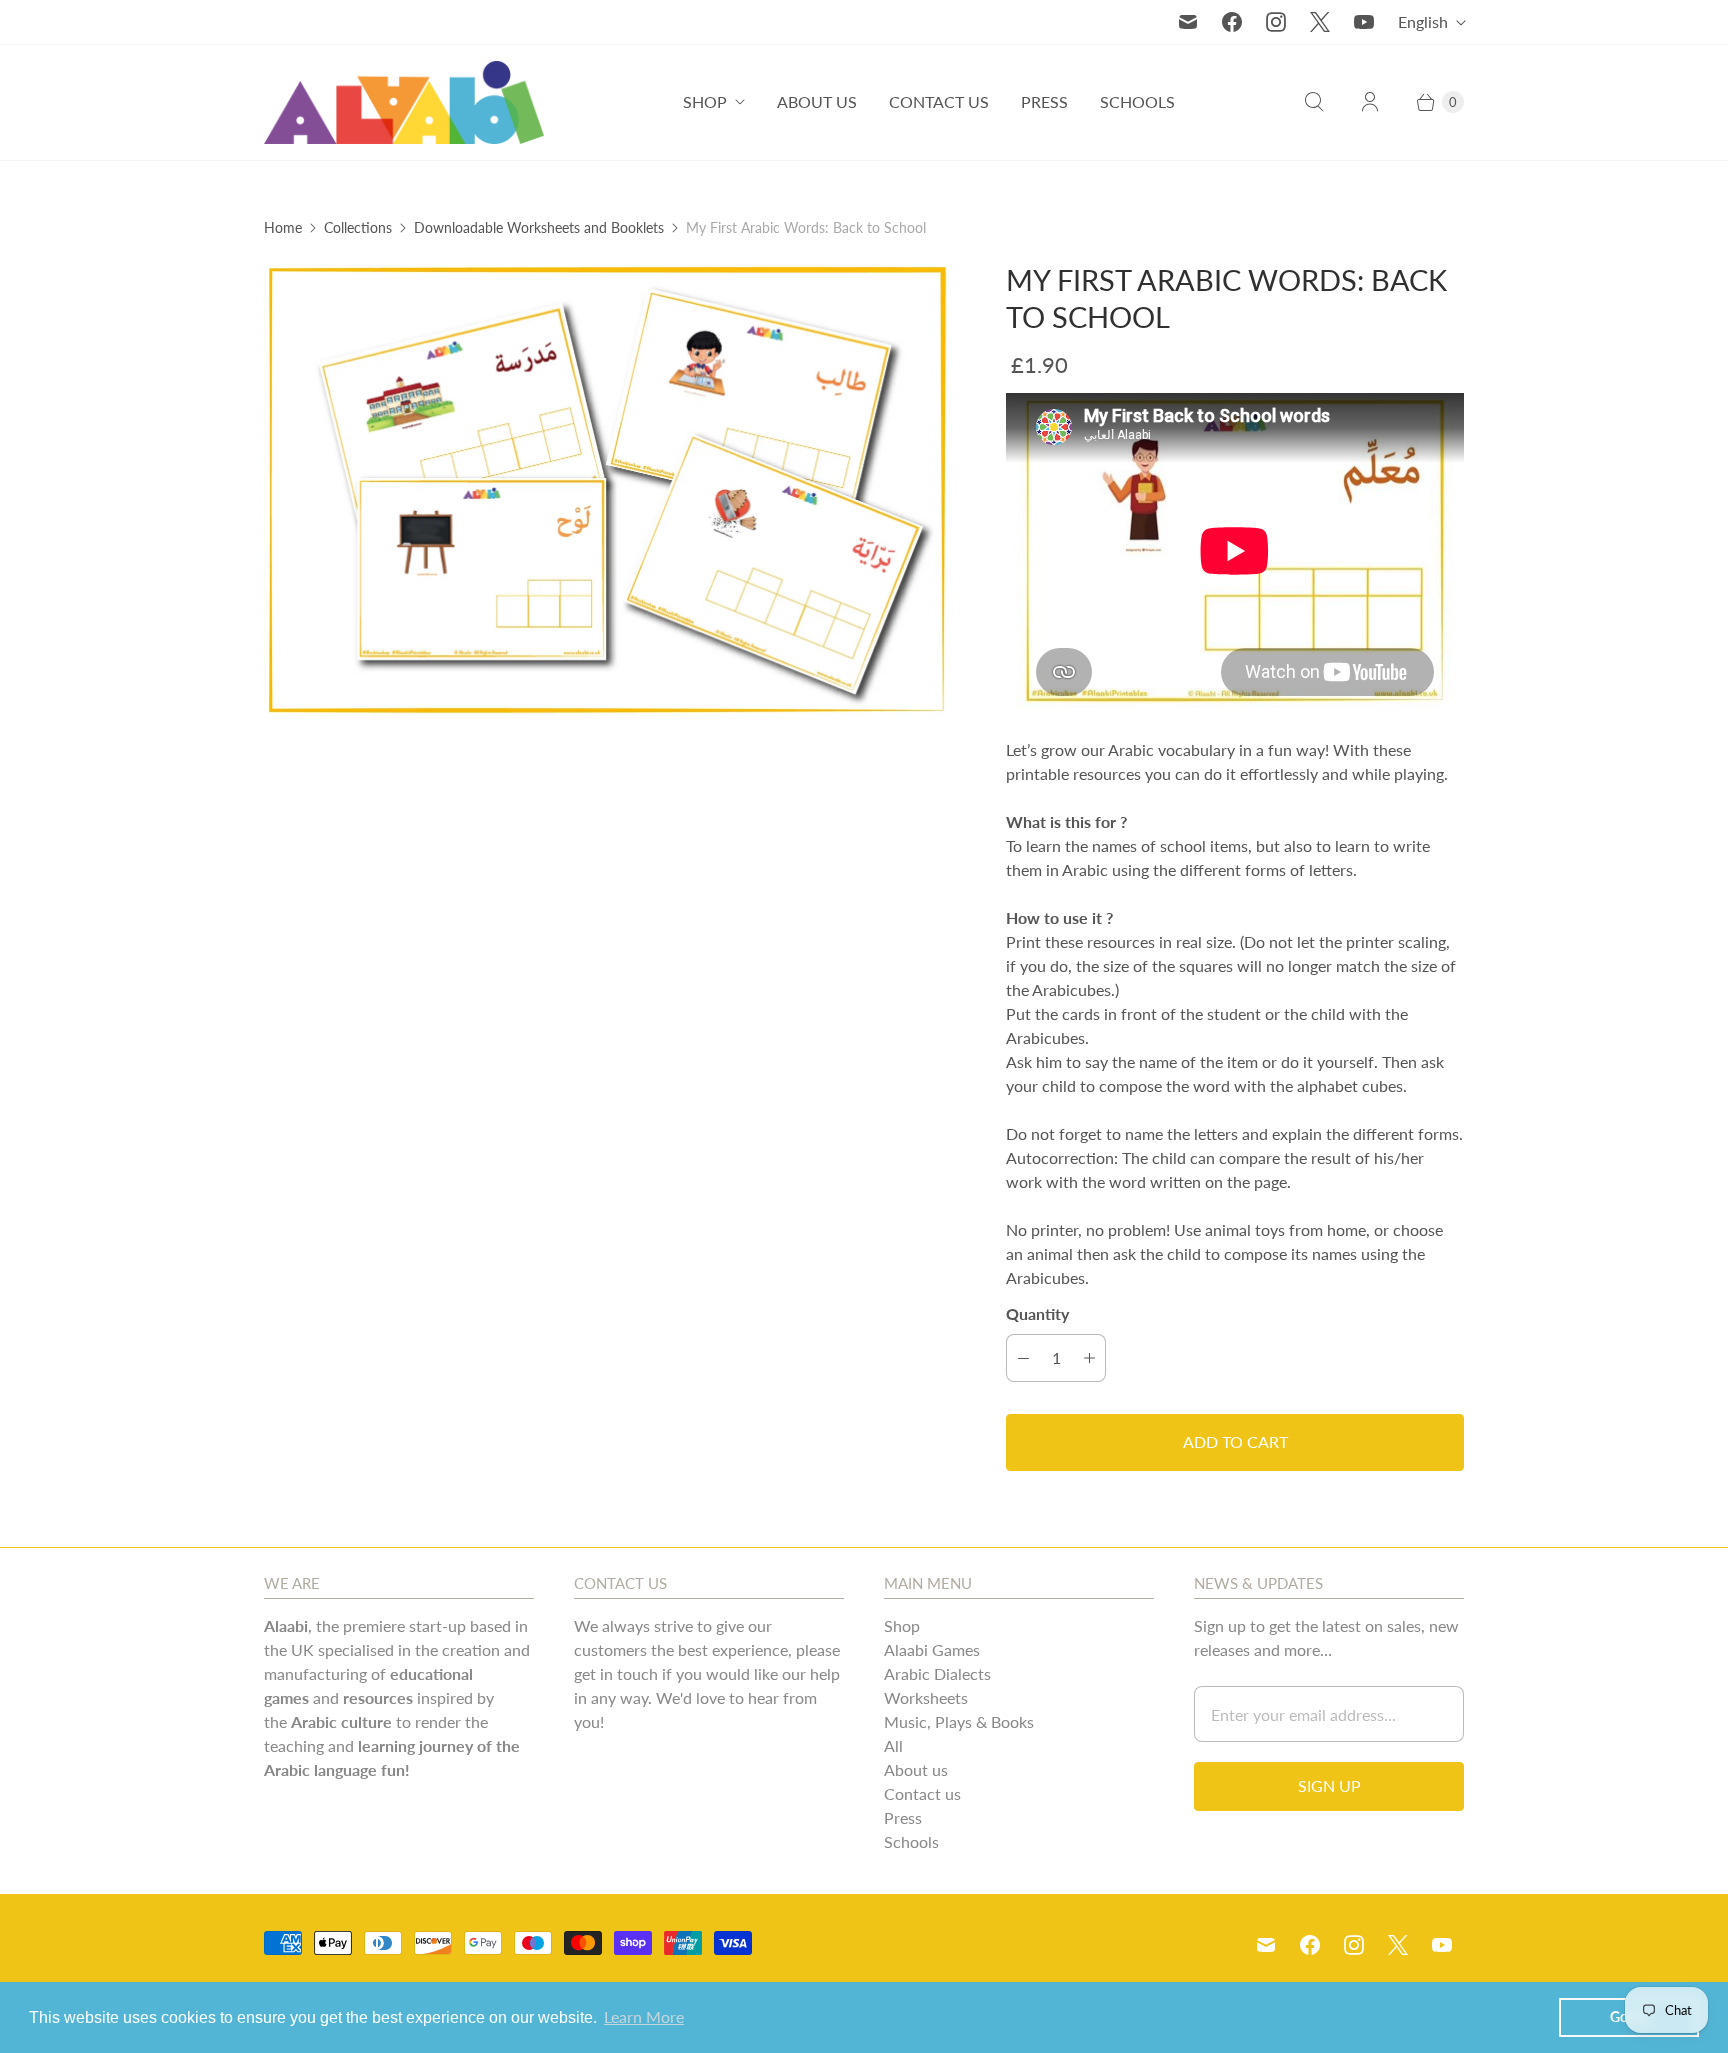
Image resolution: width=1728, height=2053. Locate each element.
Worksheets (926, 1697)
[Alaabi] (404, 102)
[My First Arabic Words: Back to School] (607, 490)
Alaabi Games (932, 1649)
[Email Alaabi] (1188, 22)
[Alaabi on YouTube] (1364, 22)
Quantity (1037, 1313)
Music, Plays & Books (959, 1721)
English (1423, 21)
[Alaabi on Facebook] (1232, 22)
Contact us (939, 101)
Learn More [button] (644, 2016)
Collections (358, 227)
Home (283, 227)
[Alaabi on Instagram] (1276, 22)
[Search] (1314, 102)
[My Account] (1370, 102)
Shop (705, 101)
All (893, 1745)
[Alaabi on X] (1320, 22)
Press (1044, 101)
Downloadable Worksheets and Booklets (539, 227)
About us (817, 101)
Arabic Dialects (937, 1673)
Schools (1137, 101)
